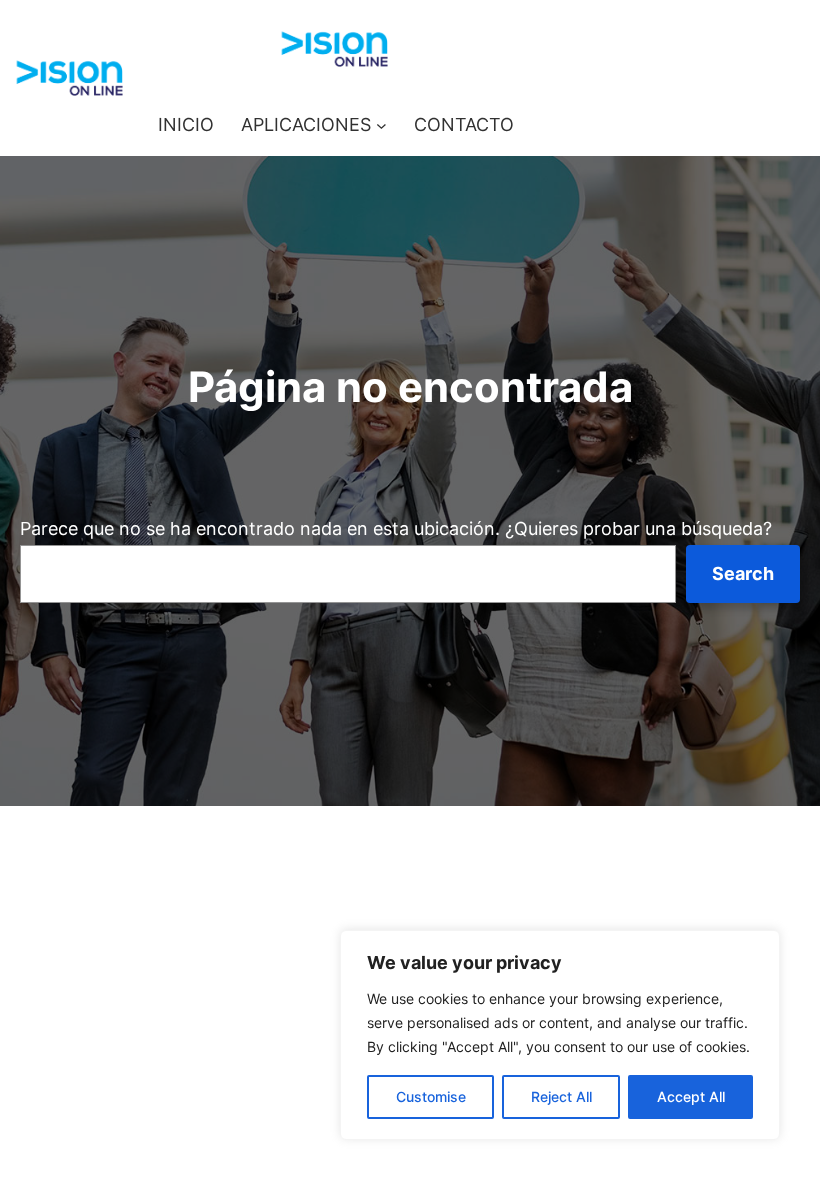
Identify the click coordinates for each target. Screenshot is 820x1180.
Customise (431, 1096)
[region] (560, 1035)
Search (743, 573)
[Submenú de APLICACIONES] (381, 125)
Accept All (691, 1096)
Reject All (561, 1096)
